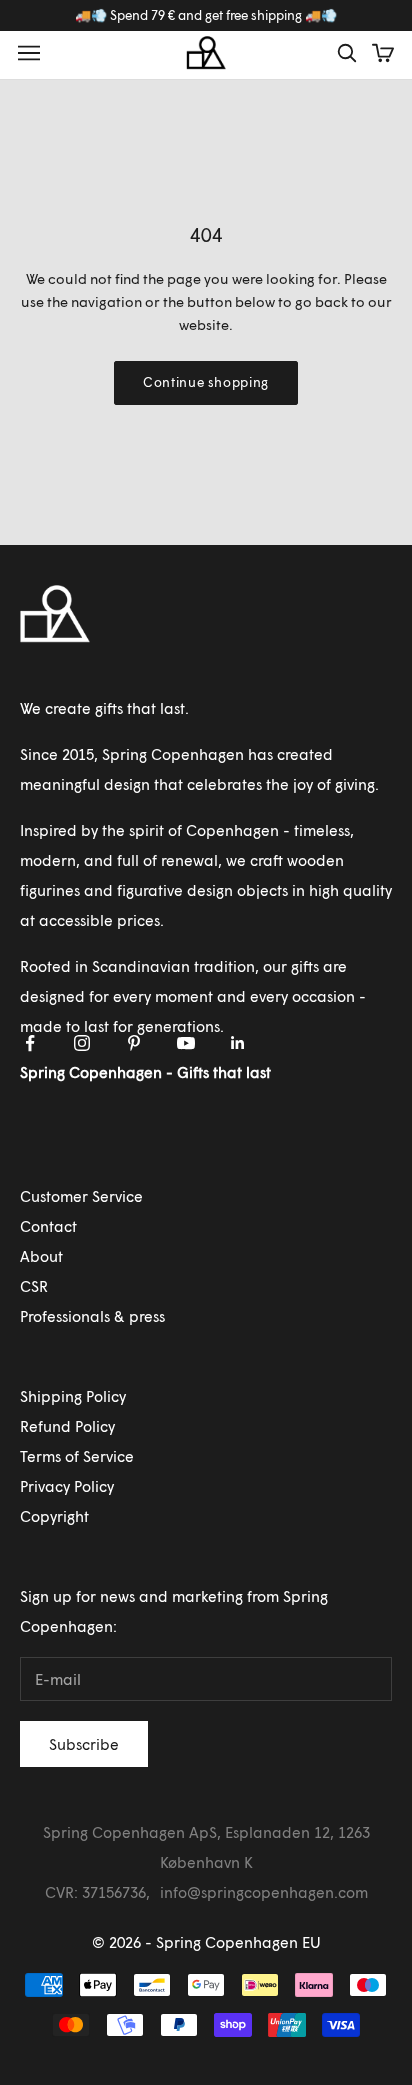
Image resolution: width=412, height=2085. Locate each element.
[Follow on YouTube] (186, 1043)
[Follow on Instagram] (82, 1043)
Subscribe (84, 1744)
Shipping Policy (73, 1396)
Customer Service (81, 1196)
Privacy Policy (67, 1486)
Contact (48, 1226)
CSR (34, 1286)
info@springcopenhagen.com (264, 1892)
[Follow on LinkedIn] (238, 1043)
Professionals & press (92, 1316)
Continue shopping (206, 382)
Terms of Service (77, 1456)
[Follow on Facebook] (30, 1043)
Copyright (54, 1516)
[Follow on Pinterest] (134, 1043)
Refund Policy (67, 1426)
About (41, 1256)
